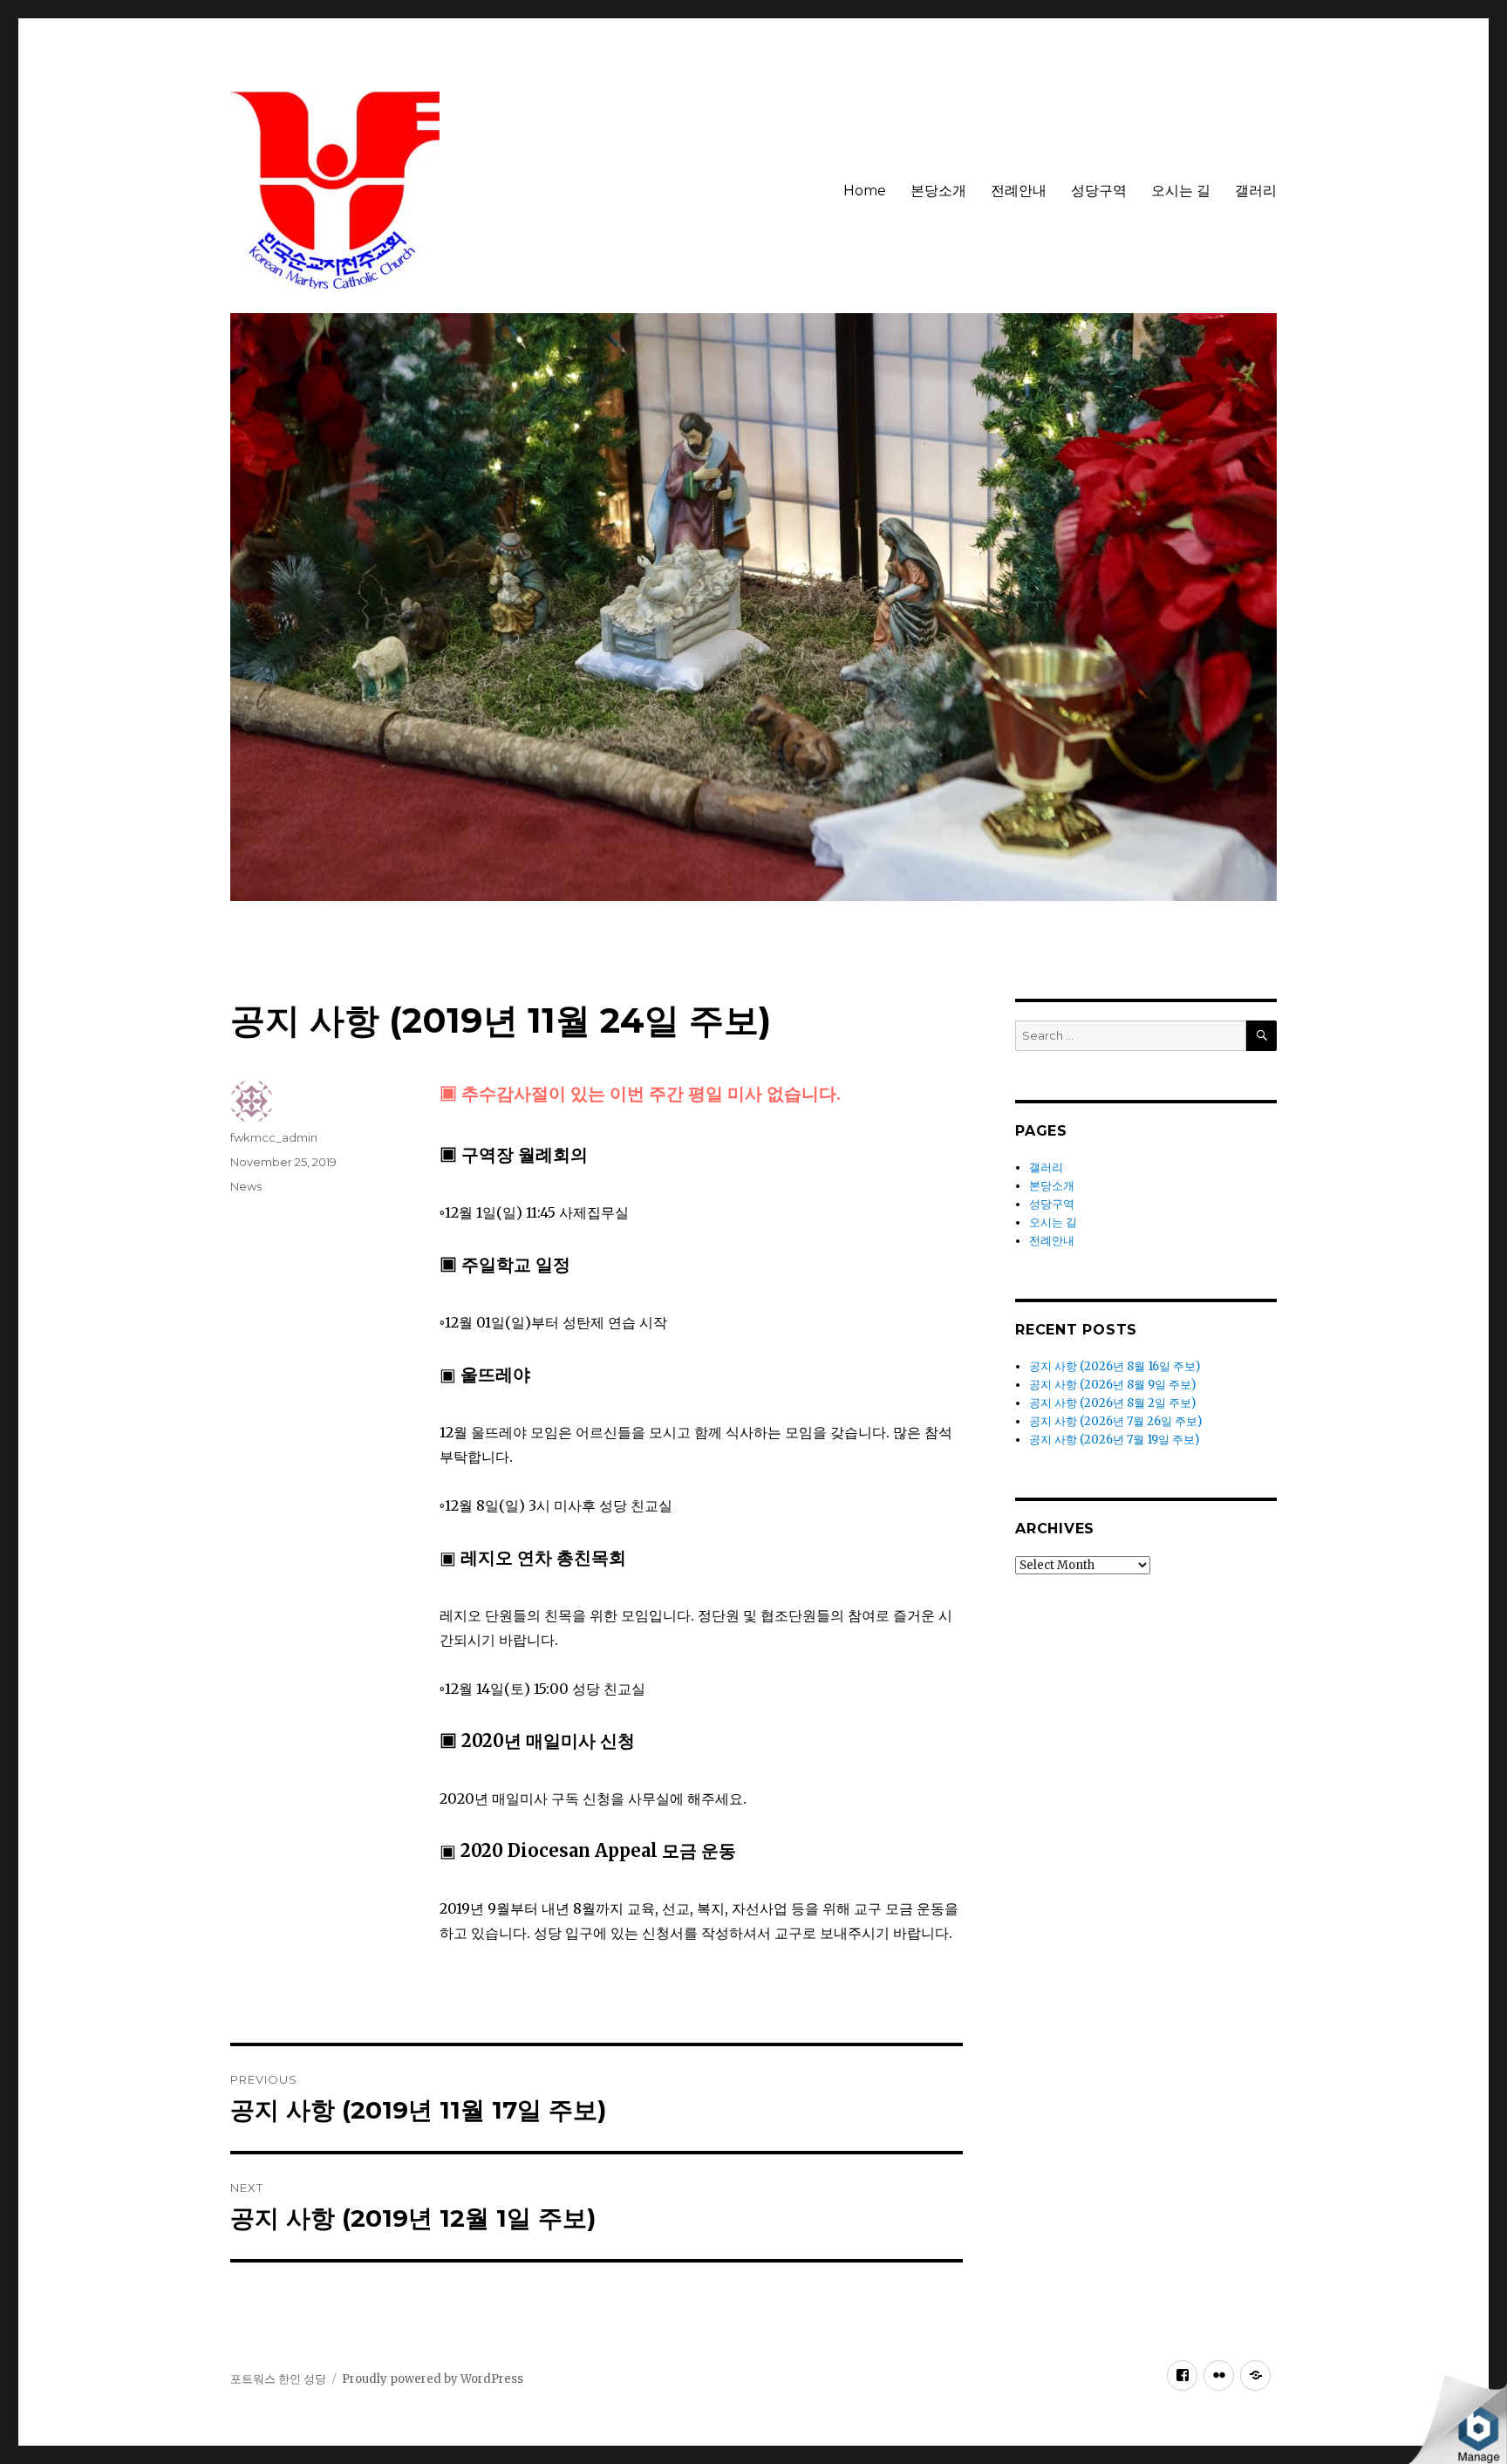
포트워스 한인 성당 (278, 2379)
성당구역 (1099, 191)
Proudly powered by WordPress (433, 2379)
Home (865, 191)
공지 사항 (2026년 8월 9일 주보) (1112, 1385)
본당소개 (938, 191)
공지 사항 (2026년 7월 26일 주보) (1115, 1421)
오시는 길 (1181, 191)
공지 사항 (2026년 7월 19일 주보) (1114, 1440)
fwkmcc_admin (274, 1137)
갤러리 (1256, 191)
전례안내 (1019, 191)
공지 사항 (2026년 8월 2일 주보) (1112, 1403)
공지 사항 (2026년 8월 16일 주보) (1115, 1366)
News (246, 1186)
